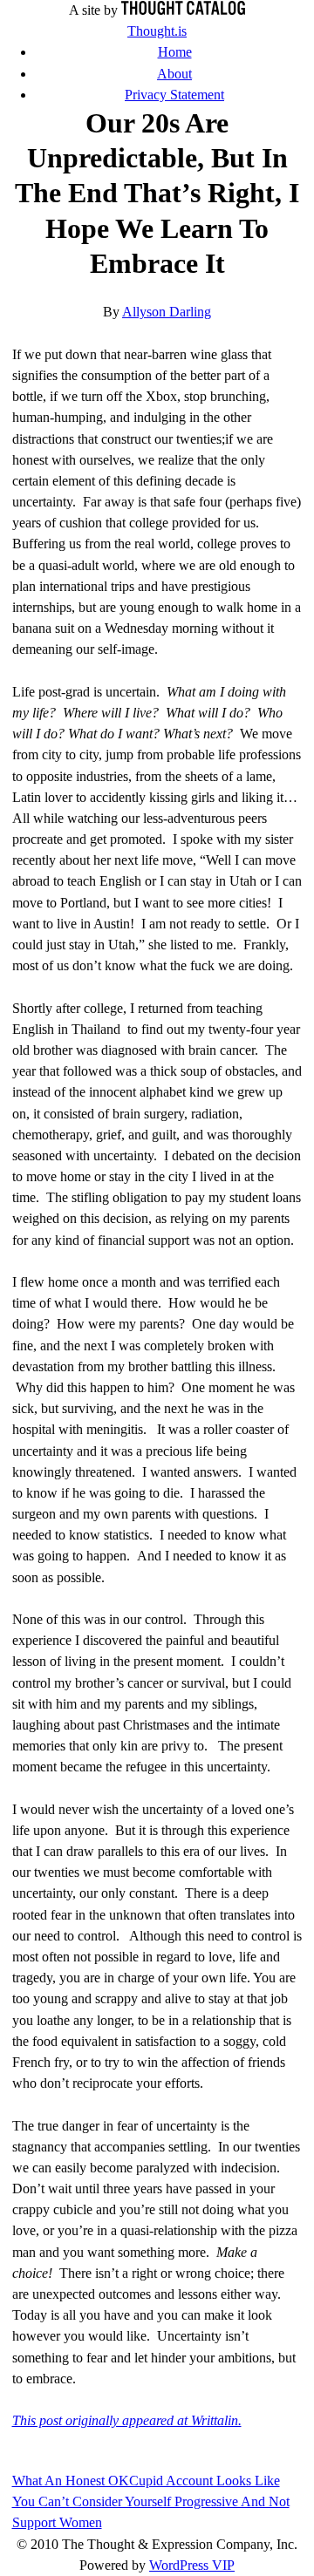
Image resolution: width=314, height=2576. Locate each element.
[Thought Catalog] (183, 10)
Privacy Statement (174, 95)
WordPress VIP (192, 2565)
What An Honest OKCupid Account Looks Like (146, 2481)
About (174, 74)
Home (175, 52)
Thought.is (157, 31)
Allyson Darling (167, 312)
